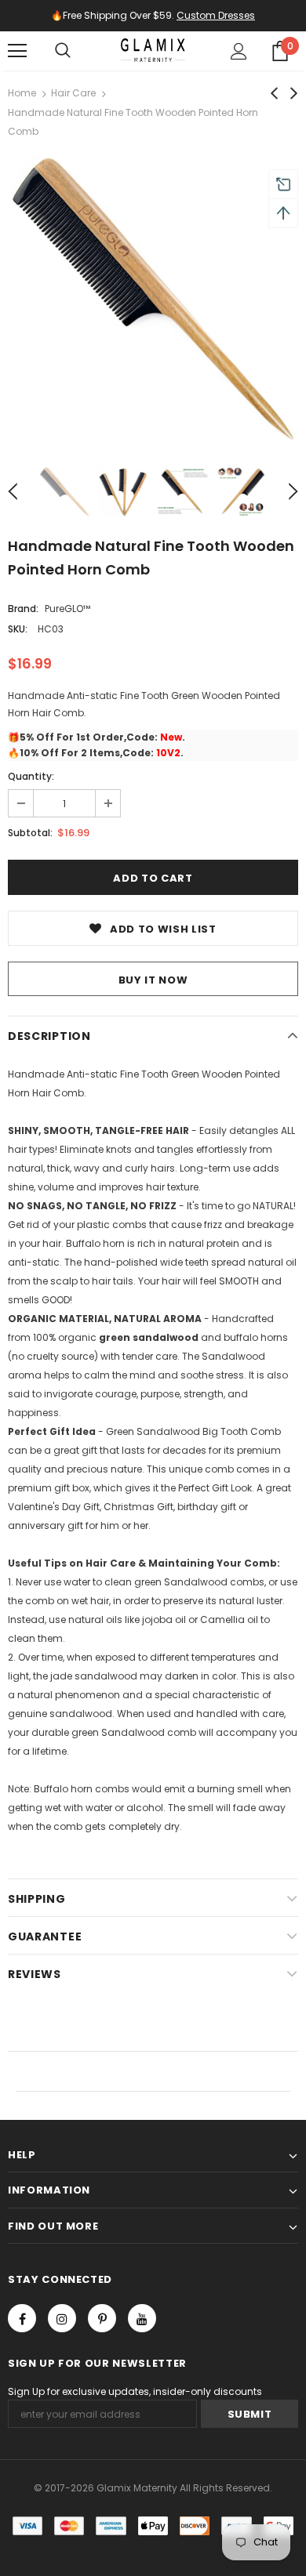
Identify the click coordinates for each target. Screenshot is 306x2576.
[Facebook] (22, 2318)
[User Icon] (239, 51)
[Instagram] (62, 2318)
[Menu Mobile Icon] (17, 51)
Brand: (23, 609)
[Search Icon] (63, 51)
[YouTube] (142, 2318)
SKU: (18, 629)
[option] (153, 298)
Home (22, 93)
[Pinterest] (102, 2318)
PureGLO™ (67, 609)
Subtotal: (30, 833)
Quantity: (31, 776)
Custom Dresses (216, 15)
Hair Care (73, 93)
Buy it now (153, 980)
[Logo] (153, 50)
